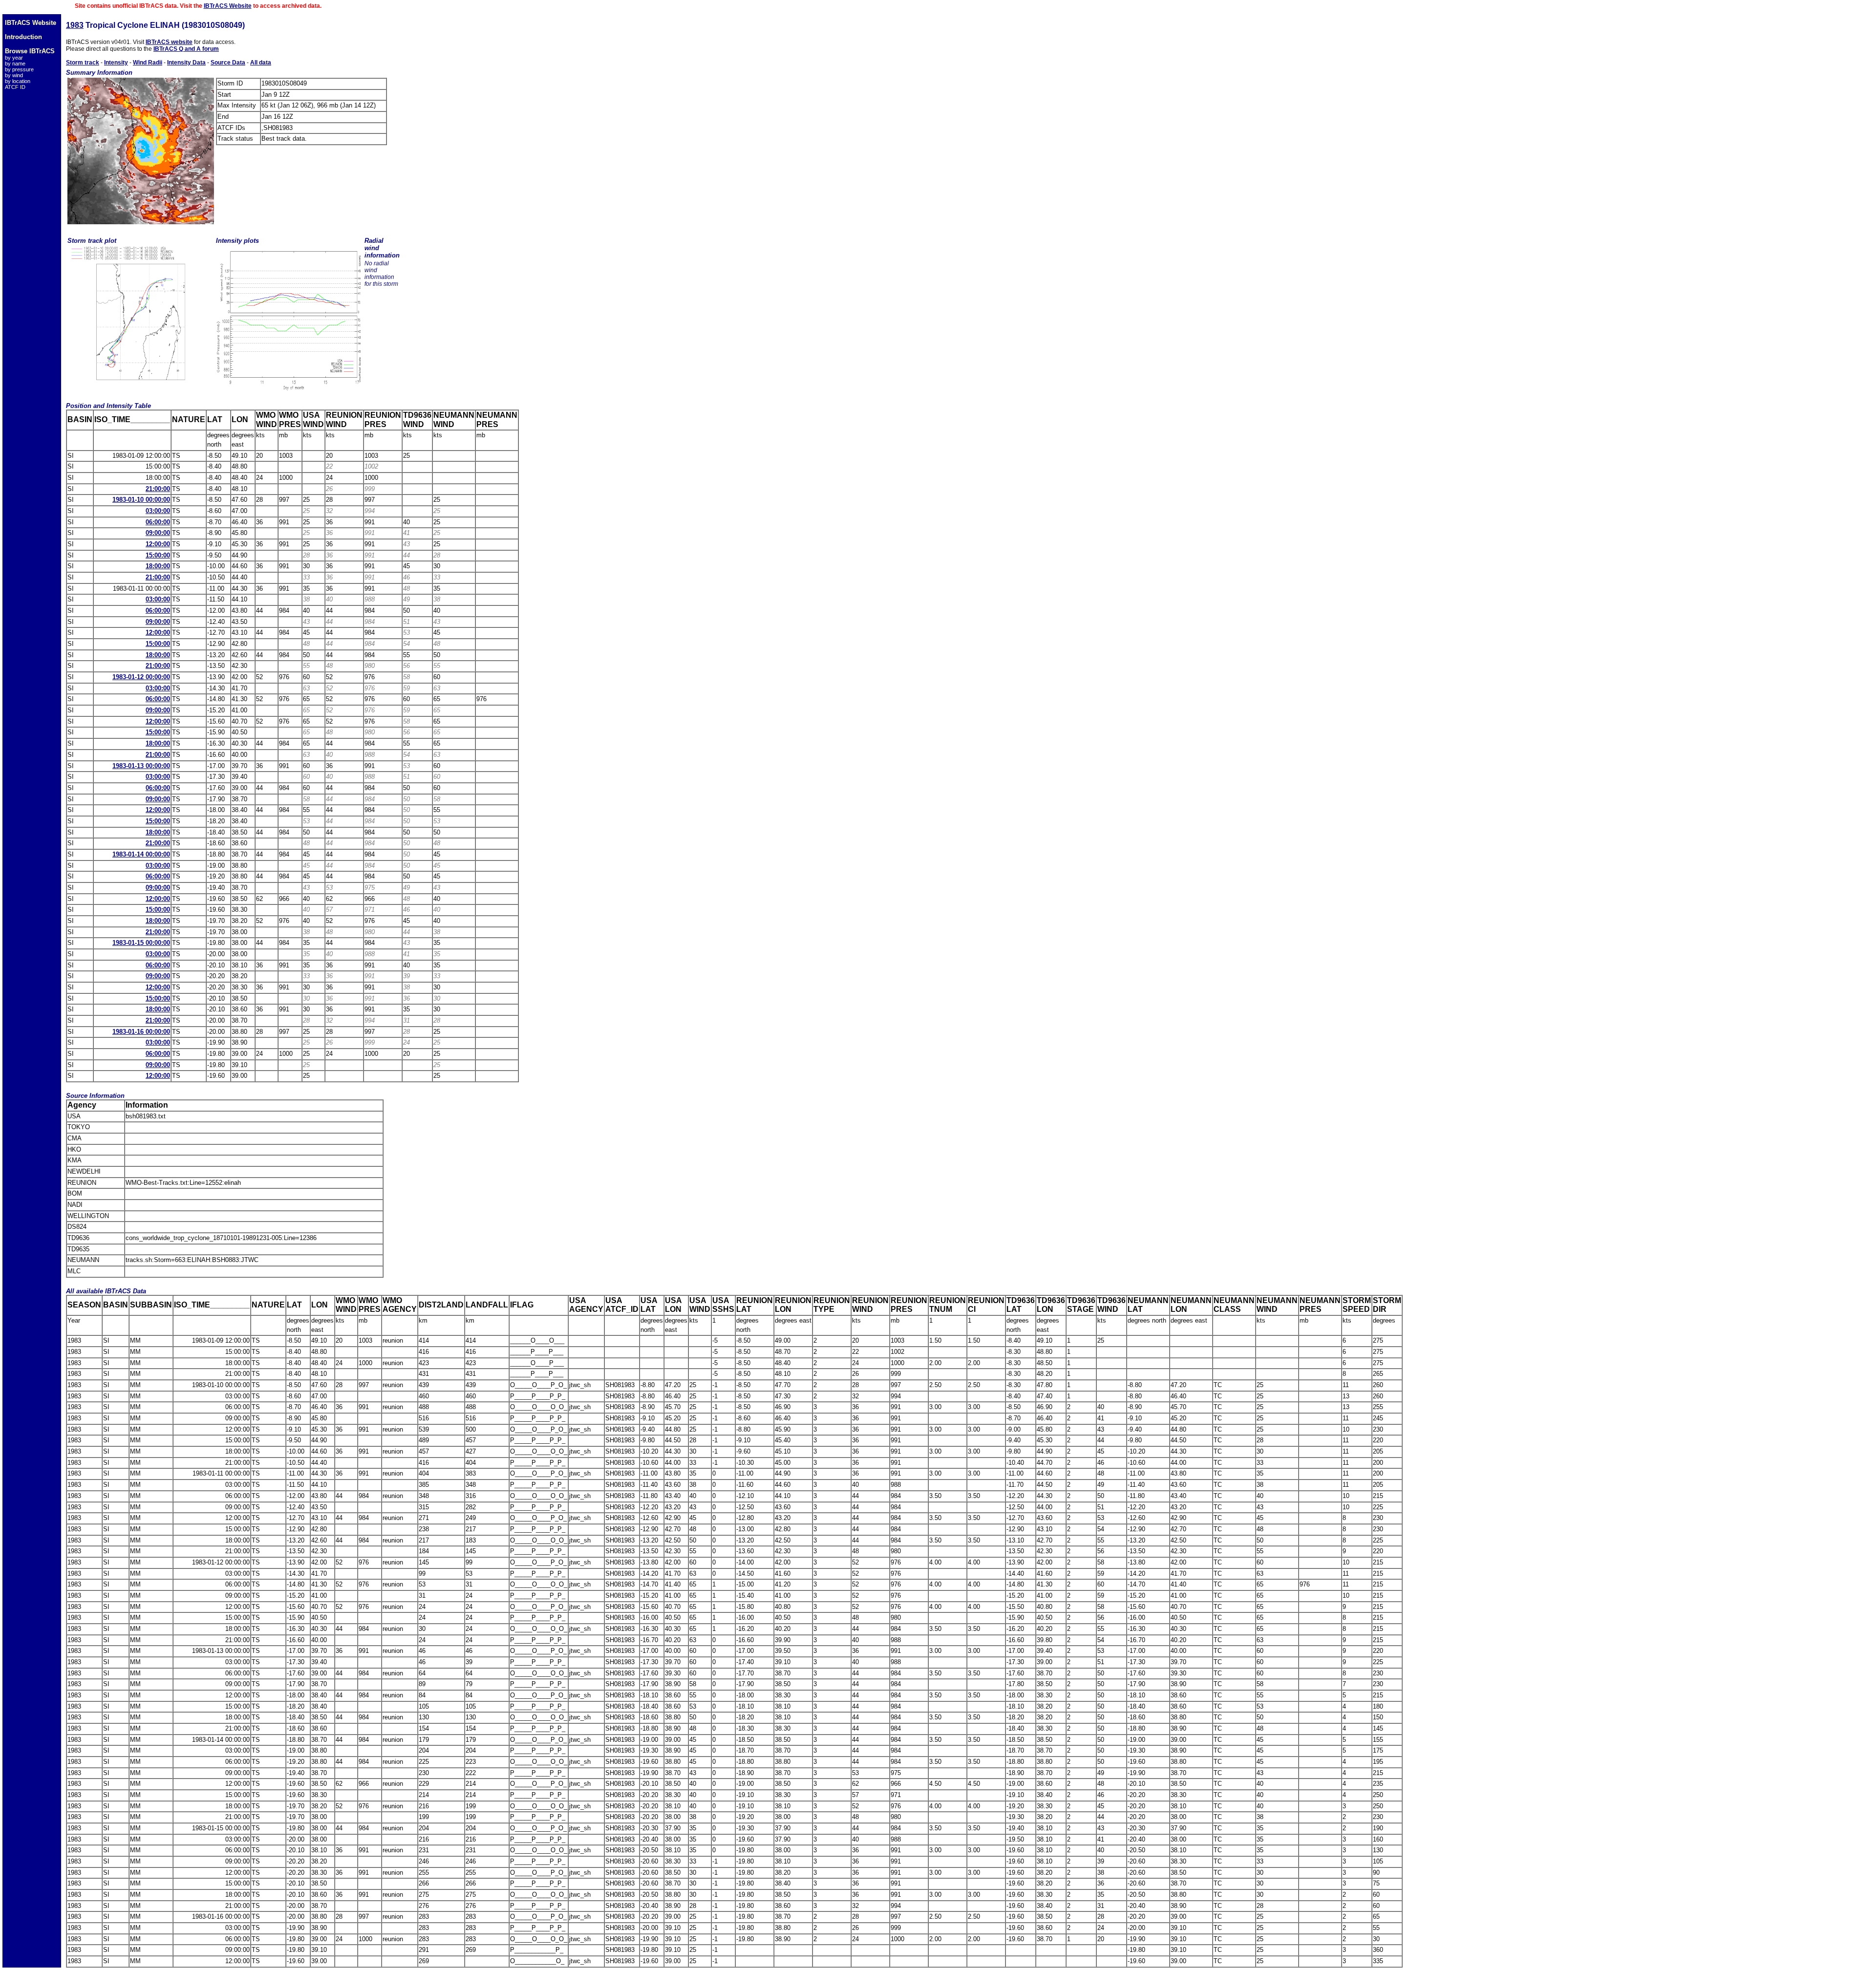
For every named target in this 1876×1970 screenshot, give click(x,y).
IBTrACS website (169, 42)
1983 (75, 25)
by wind (14, 75)
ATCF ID (15, 87)
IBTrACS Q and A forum (186, 49)
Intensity (116, 63)
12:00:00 (158, 544)
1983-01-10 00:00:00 (141, 500)
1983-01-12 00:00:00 (141, 677)
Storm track (83, 63)
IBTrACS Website (228, 6)
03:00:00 (158, 511)
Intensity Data (186, 63)
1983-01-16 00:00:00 (141, 1032)
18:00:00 (158, 566)
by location (18, 81)
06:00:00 (158, 522)
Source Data (228, 63)
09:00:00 (158, 533)
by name (15, 64)
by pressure (19, 69)
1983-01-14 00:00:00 (141, 854)
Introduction (23, 37)
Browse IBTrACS (30, 51)
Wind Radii (148, 63)
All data (261, 63)
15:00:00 (158, 555)
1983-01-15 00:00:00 (141, 943)
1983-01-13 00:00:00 (141, 766)
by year (14, 58)
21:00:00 (158, 489)
